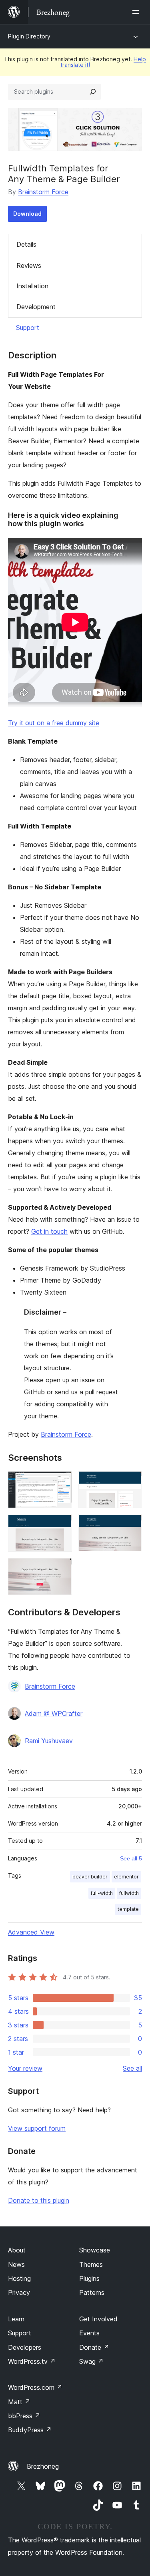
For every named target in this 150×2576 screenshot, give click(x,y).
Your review (25, 2068)
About (17, 2250)
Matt (19, 2402)
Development (36, 307)
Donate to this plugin (39, 2200)
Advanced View (31, 1932)
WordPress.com (35, 2387)
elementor (126, 1877)
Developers (25, 2347)
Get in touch (49, 1231)
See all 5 (131, 1858)
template (128, 1909)
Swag (91, 2361)
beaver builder (90, 1877)
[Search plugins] (93, 92)
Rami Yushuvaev (49, 1741)
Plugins (89, 2278)
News (16, 2264)
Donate (94, 2347)
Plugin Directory (29, 36)
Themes (91, 2264)
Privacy (19, 2292)
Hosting (19, 2278)
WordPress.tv (32, 2361)
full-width (102, 1893)
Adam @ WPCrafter (54, 1713)
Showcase (95, 2250)
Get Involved (98, 2319)
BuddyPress (30, 2430)
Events (89, 2333)
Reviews (29, 265)
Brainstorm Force (43, 192)
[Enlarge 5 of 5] (61, 1569)
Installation (32, 286)
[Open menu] (137, 12)
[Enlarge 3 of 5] (61, 1525)
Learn (16, 2319)
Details (26, 244)
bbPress (24, 2416)
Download (27, 214)
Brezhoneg (43, 2466)
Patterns (92, 2292)
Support (28, 328)
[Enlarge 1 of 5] (61, 1482)
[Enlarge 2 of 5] (131, 1482)
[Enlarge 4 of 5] (131, 1525)
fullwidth (129, 1893)
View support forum (37, 2128)
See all (132, 2068)
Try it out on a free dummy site (54, 723)
